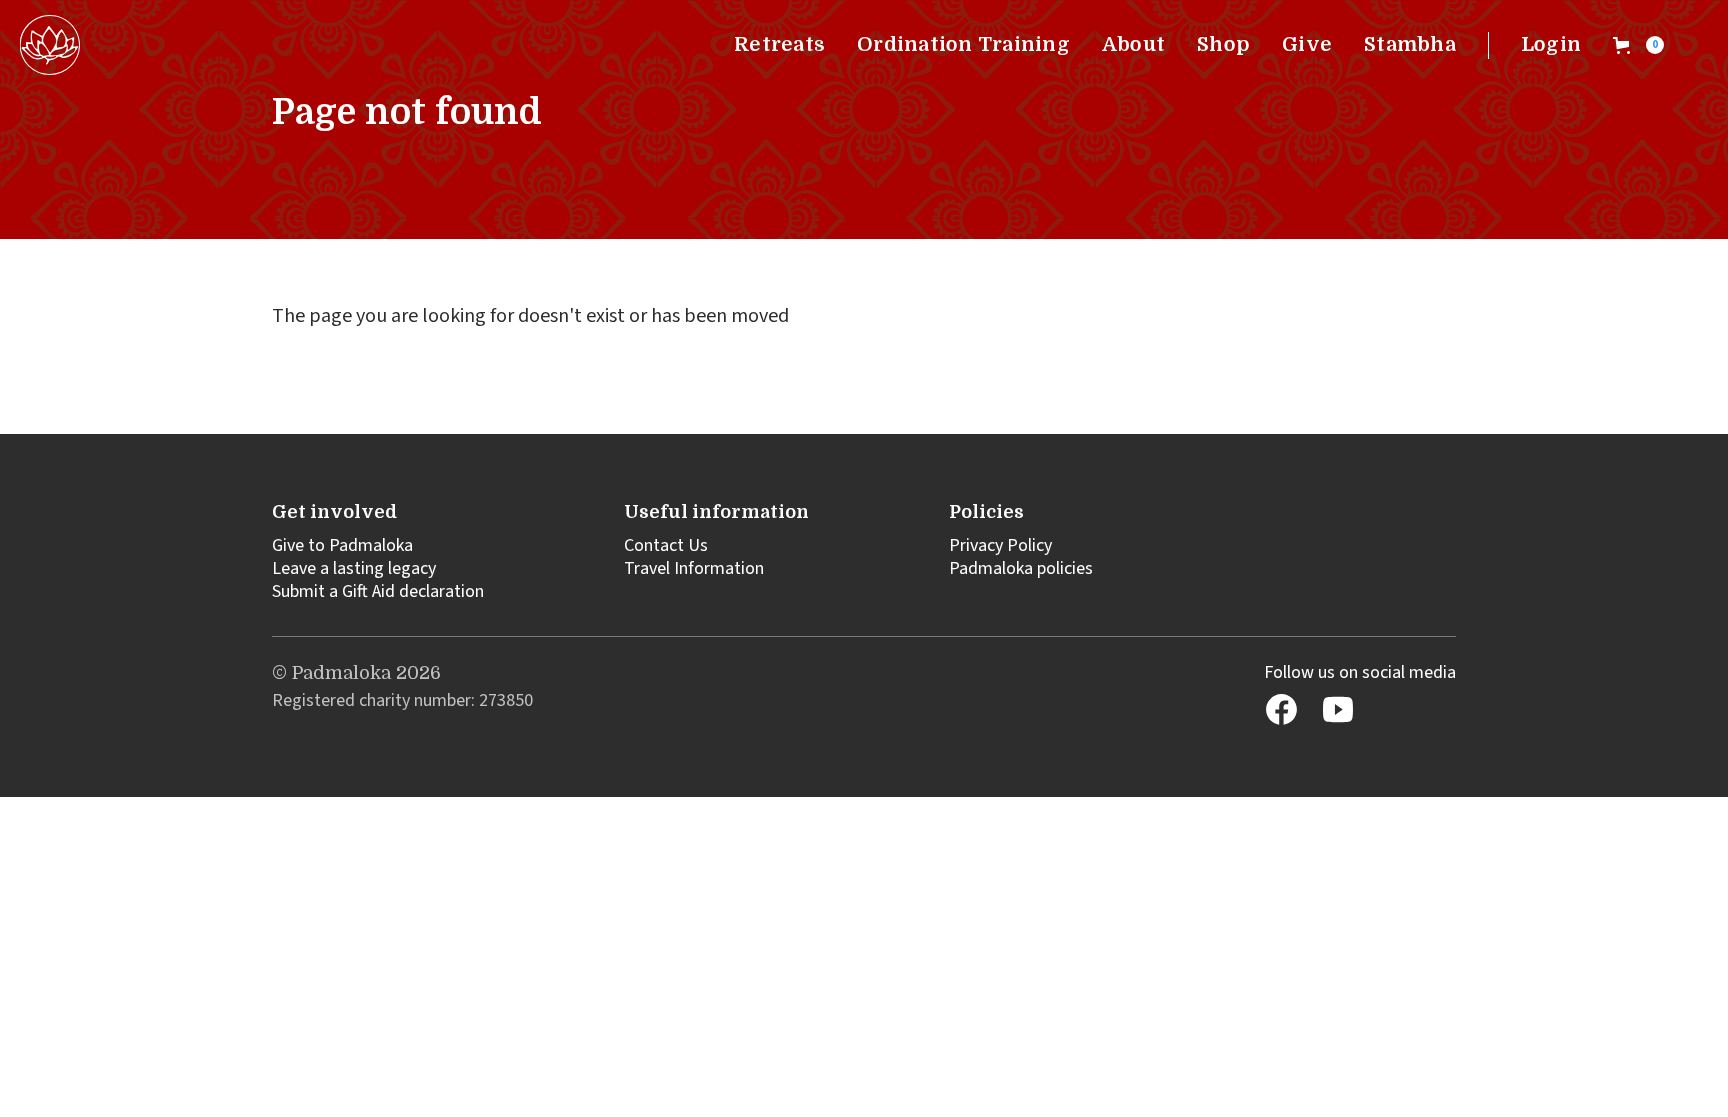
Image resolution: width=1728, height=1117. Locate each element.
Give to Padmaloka (342, 545)
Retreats (779, 44)
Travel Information (694, 568)
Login (1551, 44)
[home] (50, 45)
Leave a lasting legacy (354, 568)
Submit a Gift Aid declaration (378, 591)
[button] (1638, 45)
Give (1307, 44)
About (1133, 44)
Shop (1223, 44)
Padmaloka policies (1021, 568)
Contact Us (666, 545)
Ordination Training (963, 44)
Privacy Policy (1000, 545)
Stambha (1410, 44)
